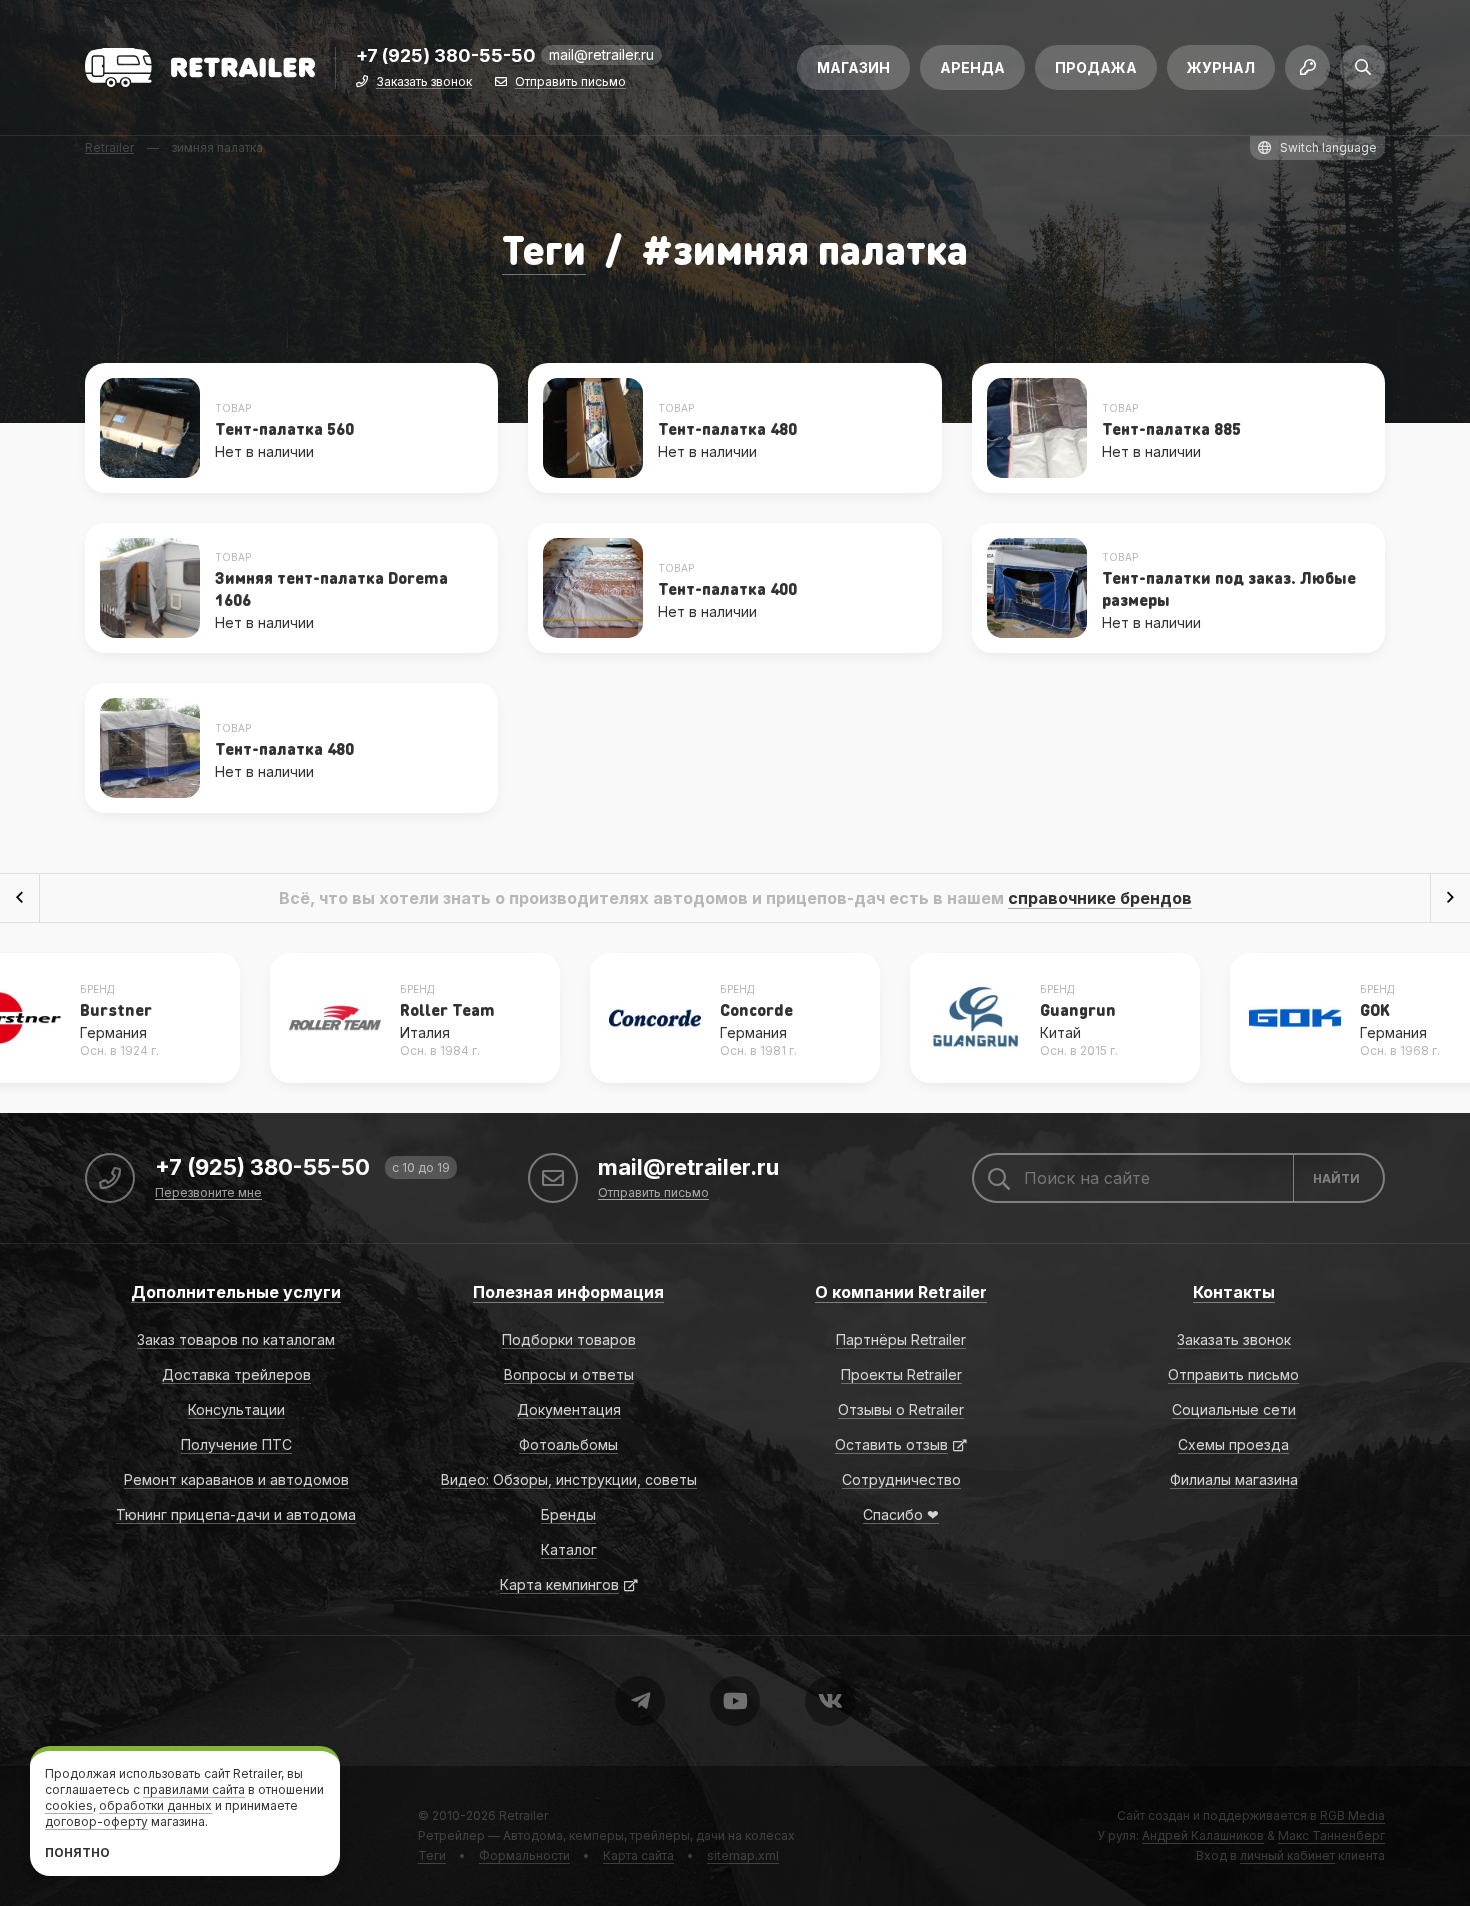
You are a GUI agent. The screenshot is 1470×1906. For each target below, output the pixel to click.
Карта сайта (638, 1855)
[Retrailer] (200, 67)
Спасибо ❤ (901, 1514)
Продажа (1096, 67)
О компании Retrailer (901, 1292)
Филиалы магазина (1234, 1479)
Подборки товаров (569, 1339)
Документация (569, 1409)
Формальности (524, 1855)
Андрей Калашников (1203, 1835)
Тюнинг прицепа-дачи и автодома (236, 1514)
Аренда (972, 67)
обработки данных (155, 1805)
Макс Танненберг (1331, 1835)
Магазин (853, 67)
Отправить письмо (570, 82)
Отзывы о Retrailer (901, 1409)
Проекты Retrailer (901, 1374)
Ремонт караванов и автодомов (236, 1479)
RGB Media (1352, 1815)
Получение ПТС (236, 1444)
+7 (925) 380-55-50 (446, 56)
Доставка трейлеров (236, 1374)
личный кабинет (1287, 1855)
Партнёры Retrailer (901, 1339)
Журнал (1221, 67)
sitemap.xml (743, 1855)
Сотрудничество (901, 1479)
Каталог (569, 1549)
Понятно (77, 1852)
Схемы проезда (1233, 1444)
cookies (69, 1805)
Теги (544, 248)
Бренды (568, 1514)
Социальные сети (1234, 1409)
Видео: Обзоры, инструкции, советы (569, 1479)
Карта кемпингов (559, 1584)
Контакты (1234, 1292)
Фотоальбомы (568, 1444)
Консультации (236, 1409)
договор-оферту (96, 1821)
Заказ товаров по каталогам (236, 1339)
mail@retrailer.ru (601, 54)
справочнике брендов (1100, 898)
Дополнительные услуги (236, 1292)
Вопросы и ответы (569, 1374)
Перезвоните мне (208, 1193)
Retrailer (523, 1815)
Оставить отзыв (891, 1444)
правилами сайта (194, 1789)
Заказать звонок (424, 82)
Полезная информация (568, 1292)
